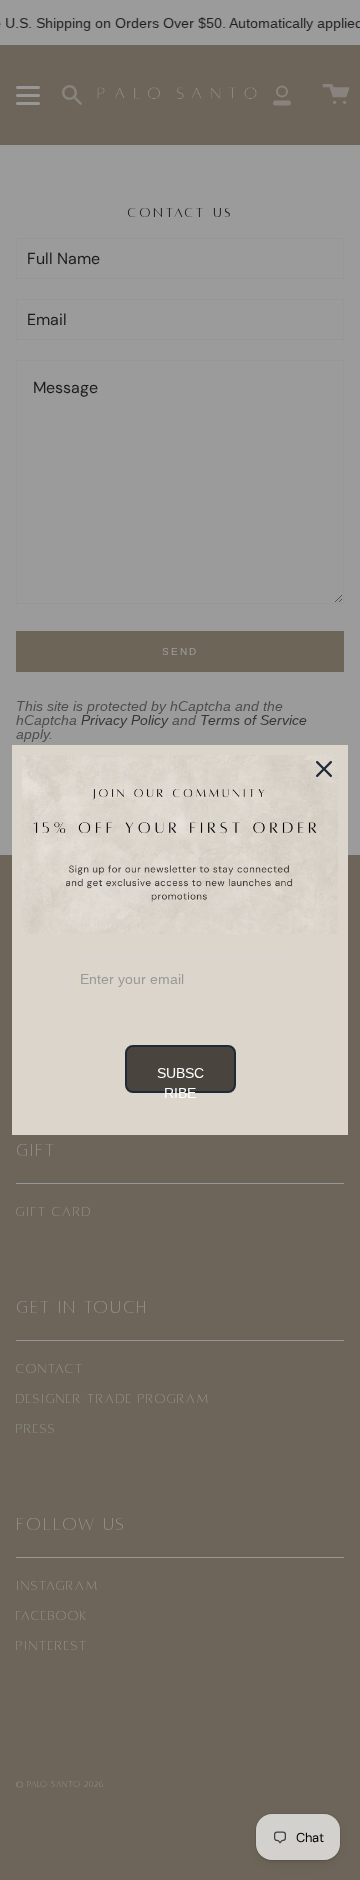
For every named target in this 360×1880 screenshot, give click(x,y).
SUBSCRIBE (180, 1079)
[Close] (324, 769)
